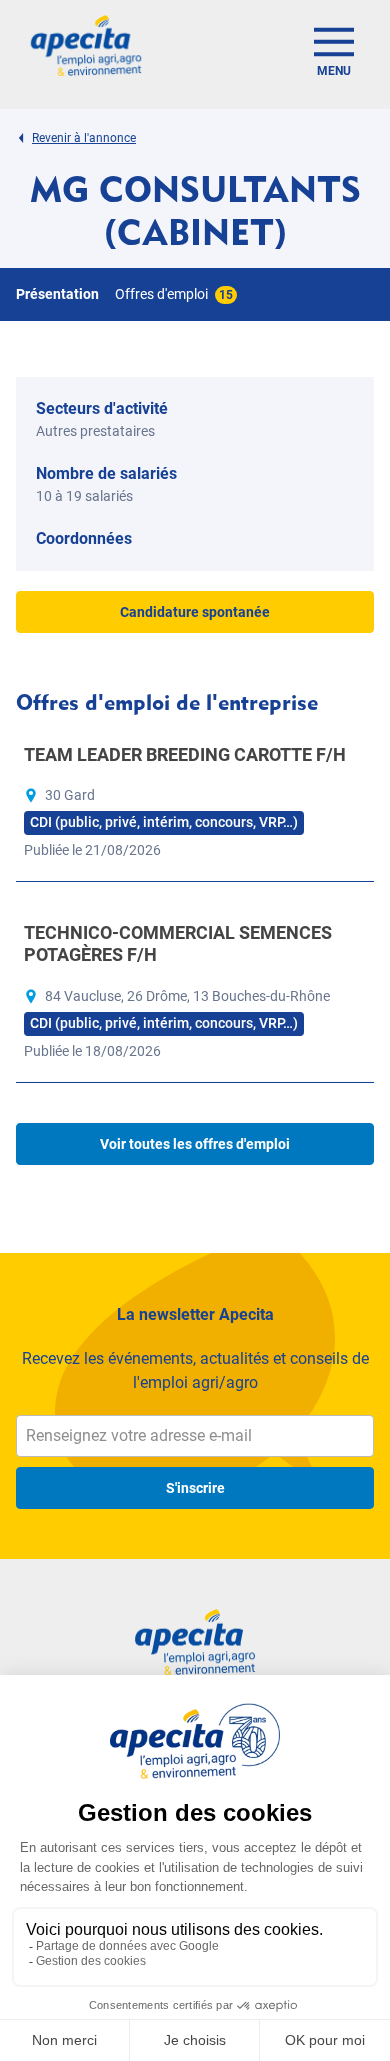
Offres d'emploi (174, 294)
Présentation (57, 294)
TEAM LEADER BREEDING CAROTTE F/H (185, 754)
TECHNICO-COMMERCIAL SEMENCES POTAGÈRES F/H (178, 943)
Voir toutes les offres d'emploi (195, 1144)
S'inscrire (195, 1488)
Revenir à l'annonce (84, 138)
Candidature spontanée (195, 612)
